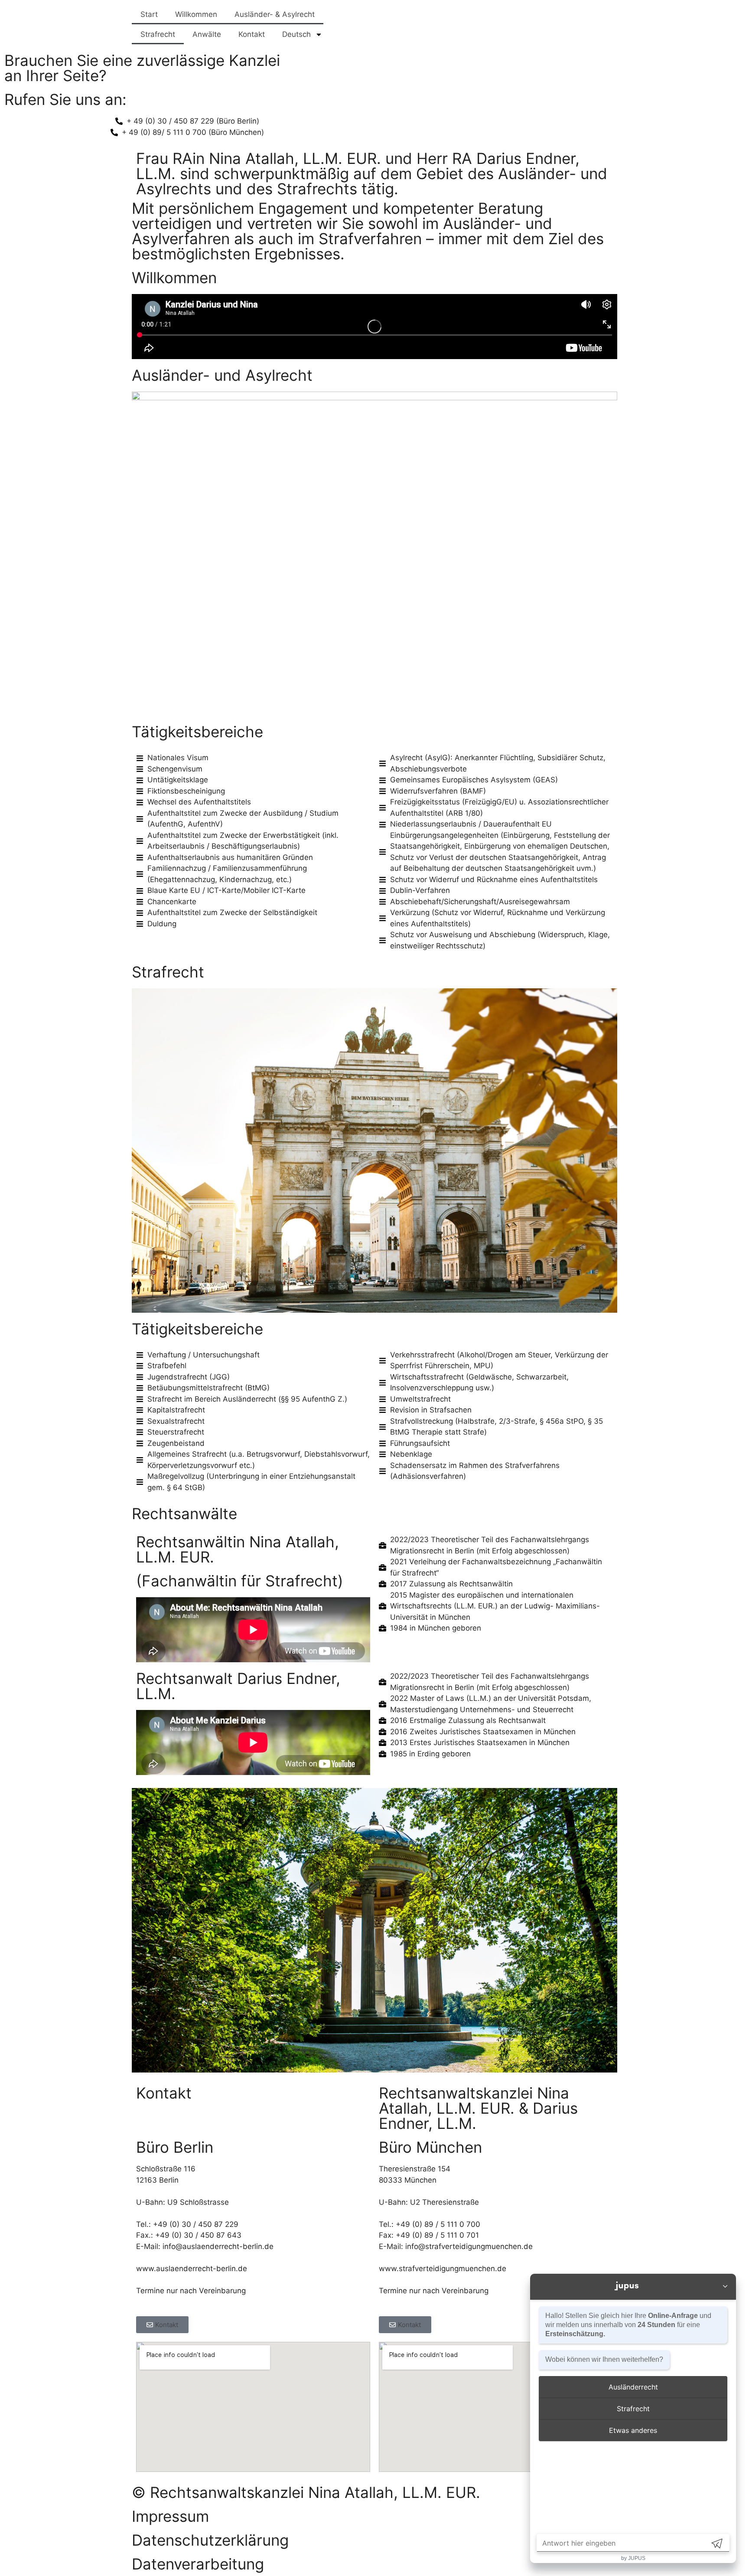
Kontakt (252, 34)
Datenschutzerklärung (210, 2540)
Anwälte (207, 34)
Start (149, 14)
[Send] (717, 2543)
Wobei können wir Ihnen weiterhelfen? (604, 2359)
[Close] (725, 2287)
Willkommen (196, 14)
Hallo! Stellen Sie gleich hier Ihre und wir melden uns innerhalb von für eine (628, 2325)
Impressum (170, 2516)
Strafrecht (158, 34)
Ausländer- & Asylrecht (275, 14)
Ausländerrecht (633, 2387)
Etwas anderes (633, 2430)
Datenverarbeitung (198, 2564)
